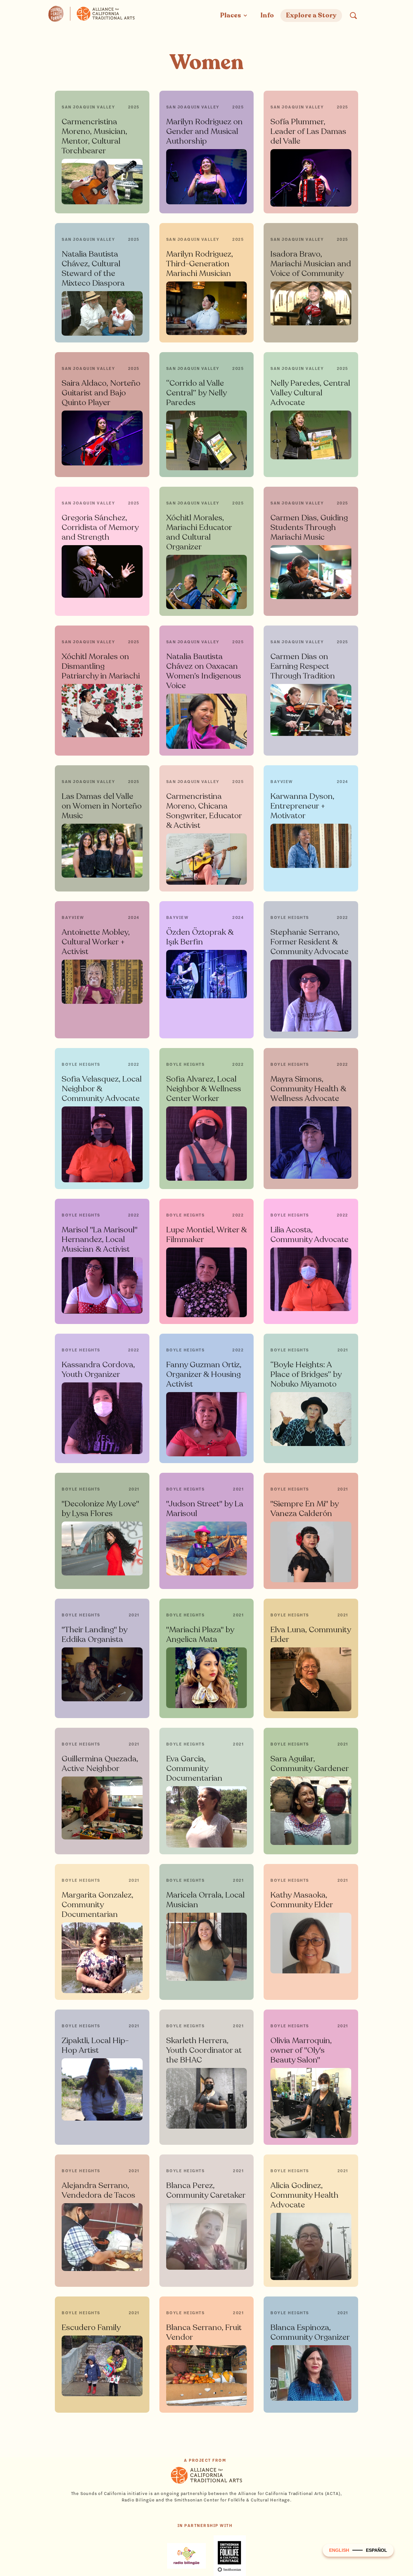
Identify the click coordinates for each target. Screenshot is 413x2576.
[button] (234, 15)
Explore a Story (311, 15)
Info (267, 15)
